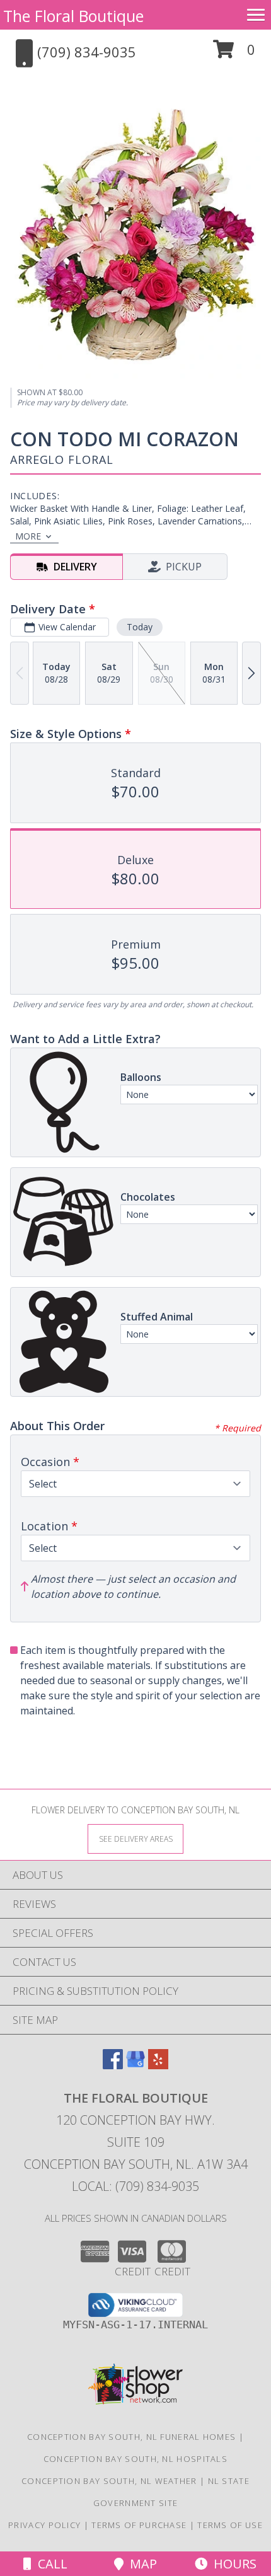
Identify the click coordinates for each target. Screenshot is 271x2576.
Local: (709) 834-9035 (135, 2186)
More (28, 536)
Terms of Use (230, 2525)
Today (140, 627)
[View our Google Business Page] (135, 2065)
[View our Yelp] (158, 2065)
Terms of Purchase (139, 2525)
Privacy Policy (44, 2525)
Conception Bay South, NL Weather (109, 2481)
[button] (234, 54)
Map (140, 2564)
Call (49, 2564)
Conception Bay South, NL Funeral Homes (131, 2437)
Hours (232, 2564)
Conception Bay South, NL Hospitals (135, 2459)
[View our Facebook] (113, 2065)
